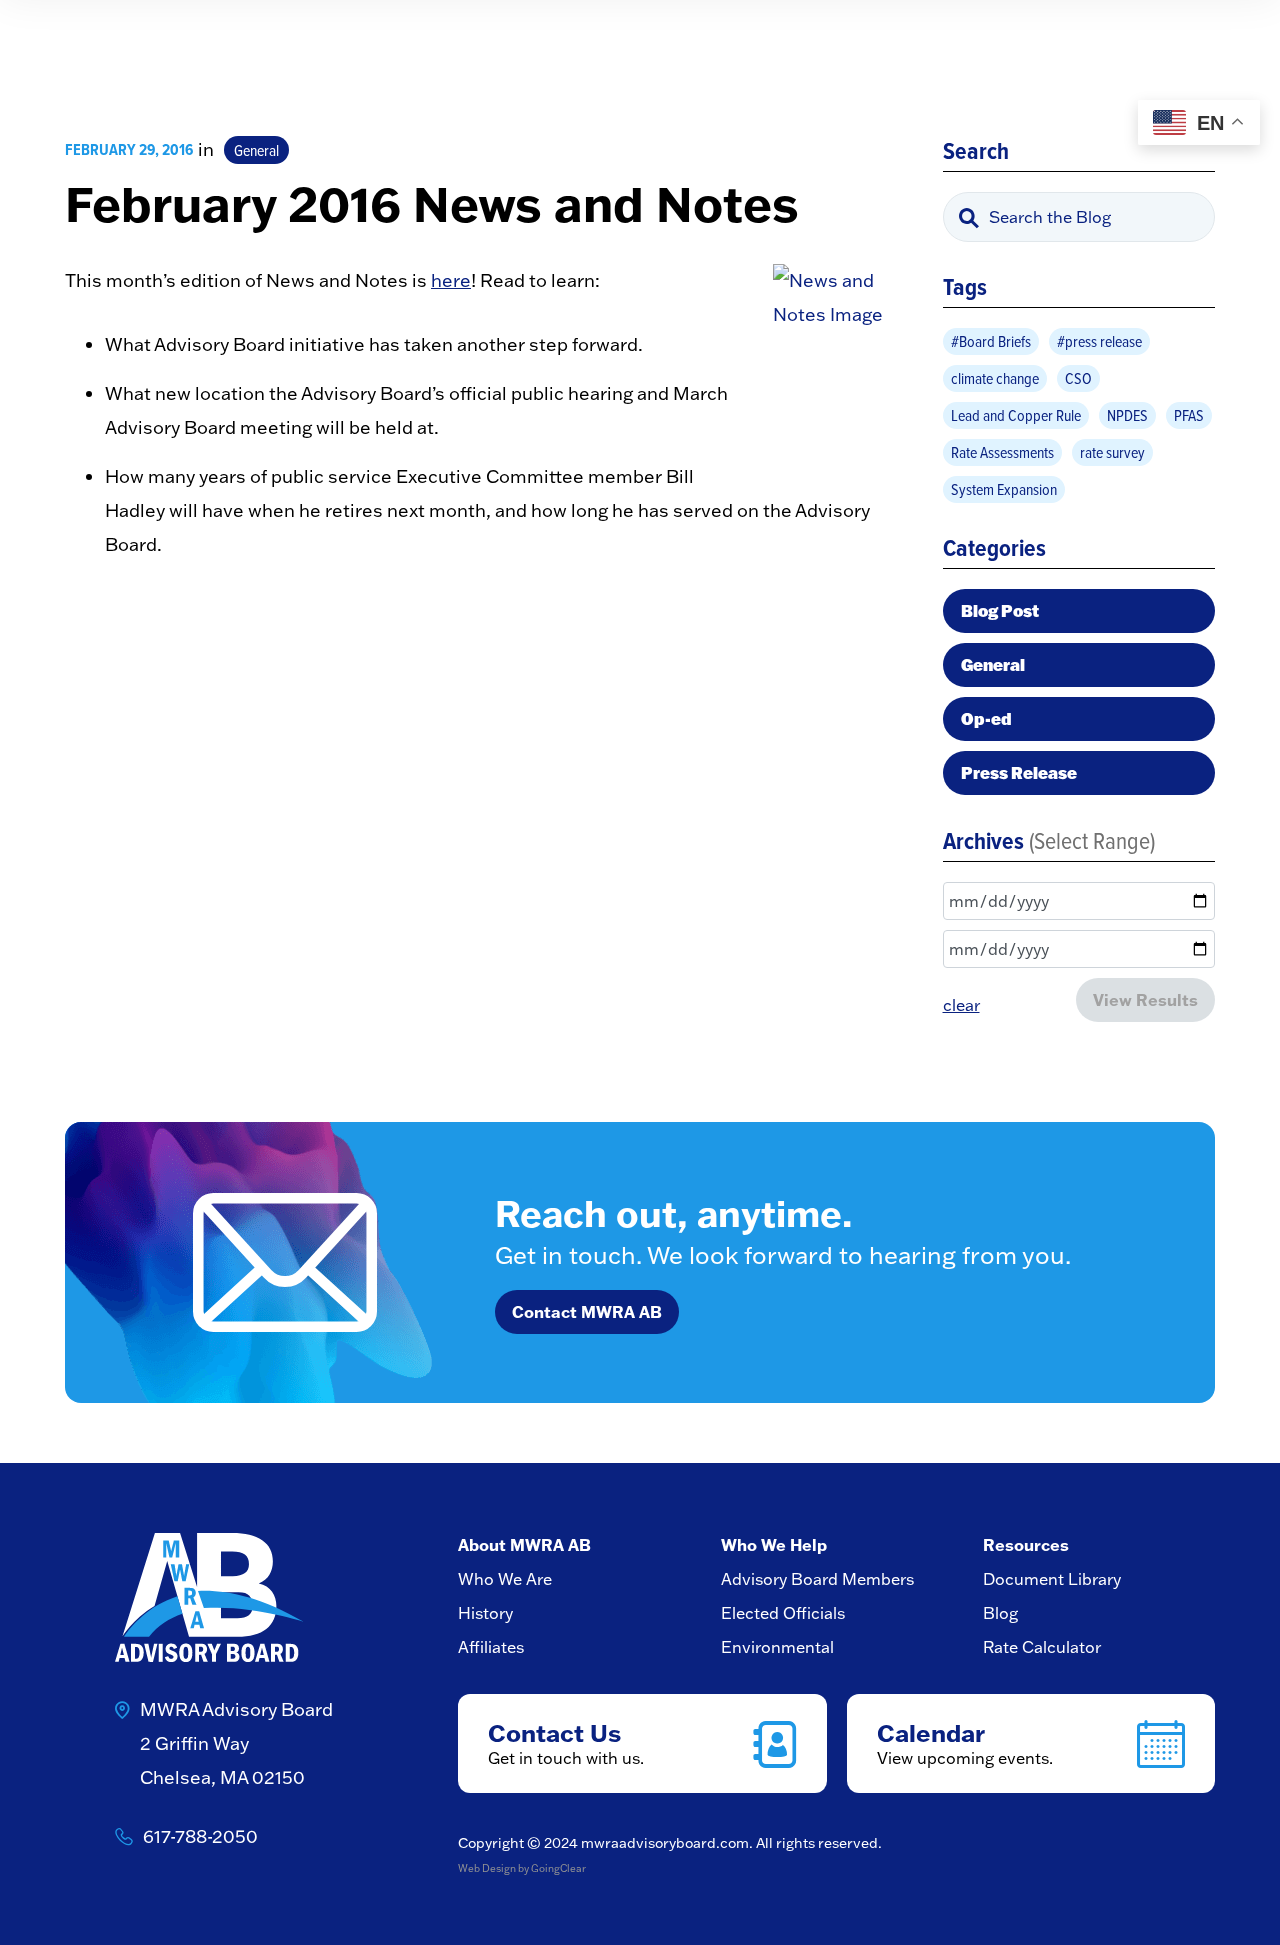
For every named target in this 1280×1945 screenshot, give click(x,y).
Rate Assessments (1002, 452)
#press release (1099, 341)
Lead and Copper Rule (1016, 415)
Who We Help (774, 1545)
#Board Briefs (991, 341)
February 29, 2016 (129, 150)
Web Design (487, 1868)
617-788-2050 (200, 1836)
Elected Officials (783, 1613)
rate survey (1112, 452)
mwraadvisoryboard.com (665, 1843)
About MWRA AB (524, 1545)
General (256, 150)
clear (961, 1005)
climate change (995, 378)
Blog (1000, 1613)
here (451, 280)
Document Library (1052, 1579)
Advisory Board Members (817, 1579)
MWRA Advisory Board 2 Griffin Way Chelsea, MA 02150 (236, 1743)
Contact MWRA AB (587, 1312)
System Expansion (1004, 489)
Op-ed (986, 718)
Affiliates (491, 1647)
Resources (1026, 1545)
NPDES (1127, 415)
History (485, 1613)
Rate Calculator (1042, 1647)
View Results (1145, 1000)
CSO (1078, 378)
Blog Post (1000, 610)
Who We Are (505, 1579)
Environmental (777, 1647)
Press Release (1019, 772)
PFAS (1189, 415)
